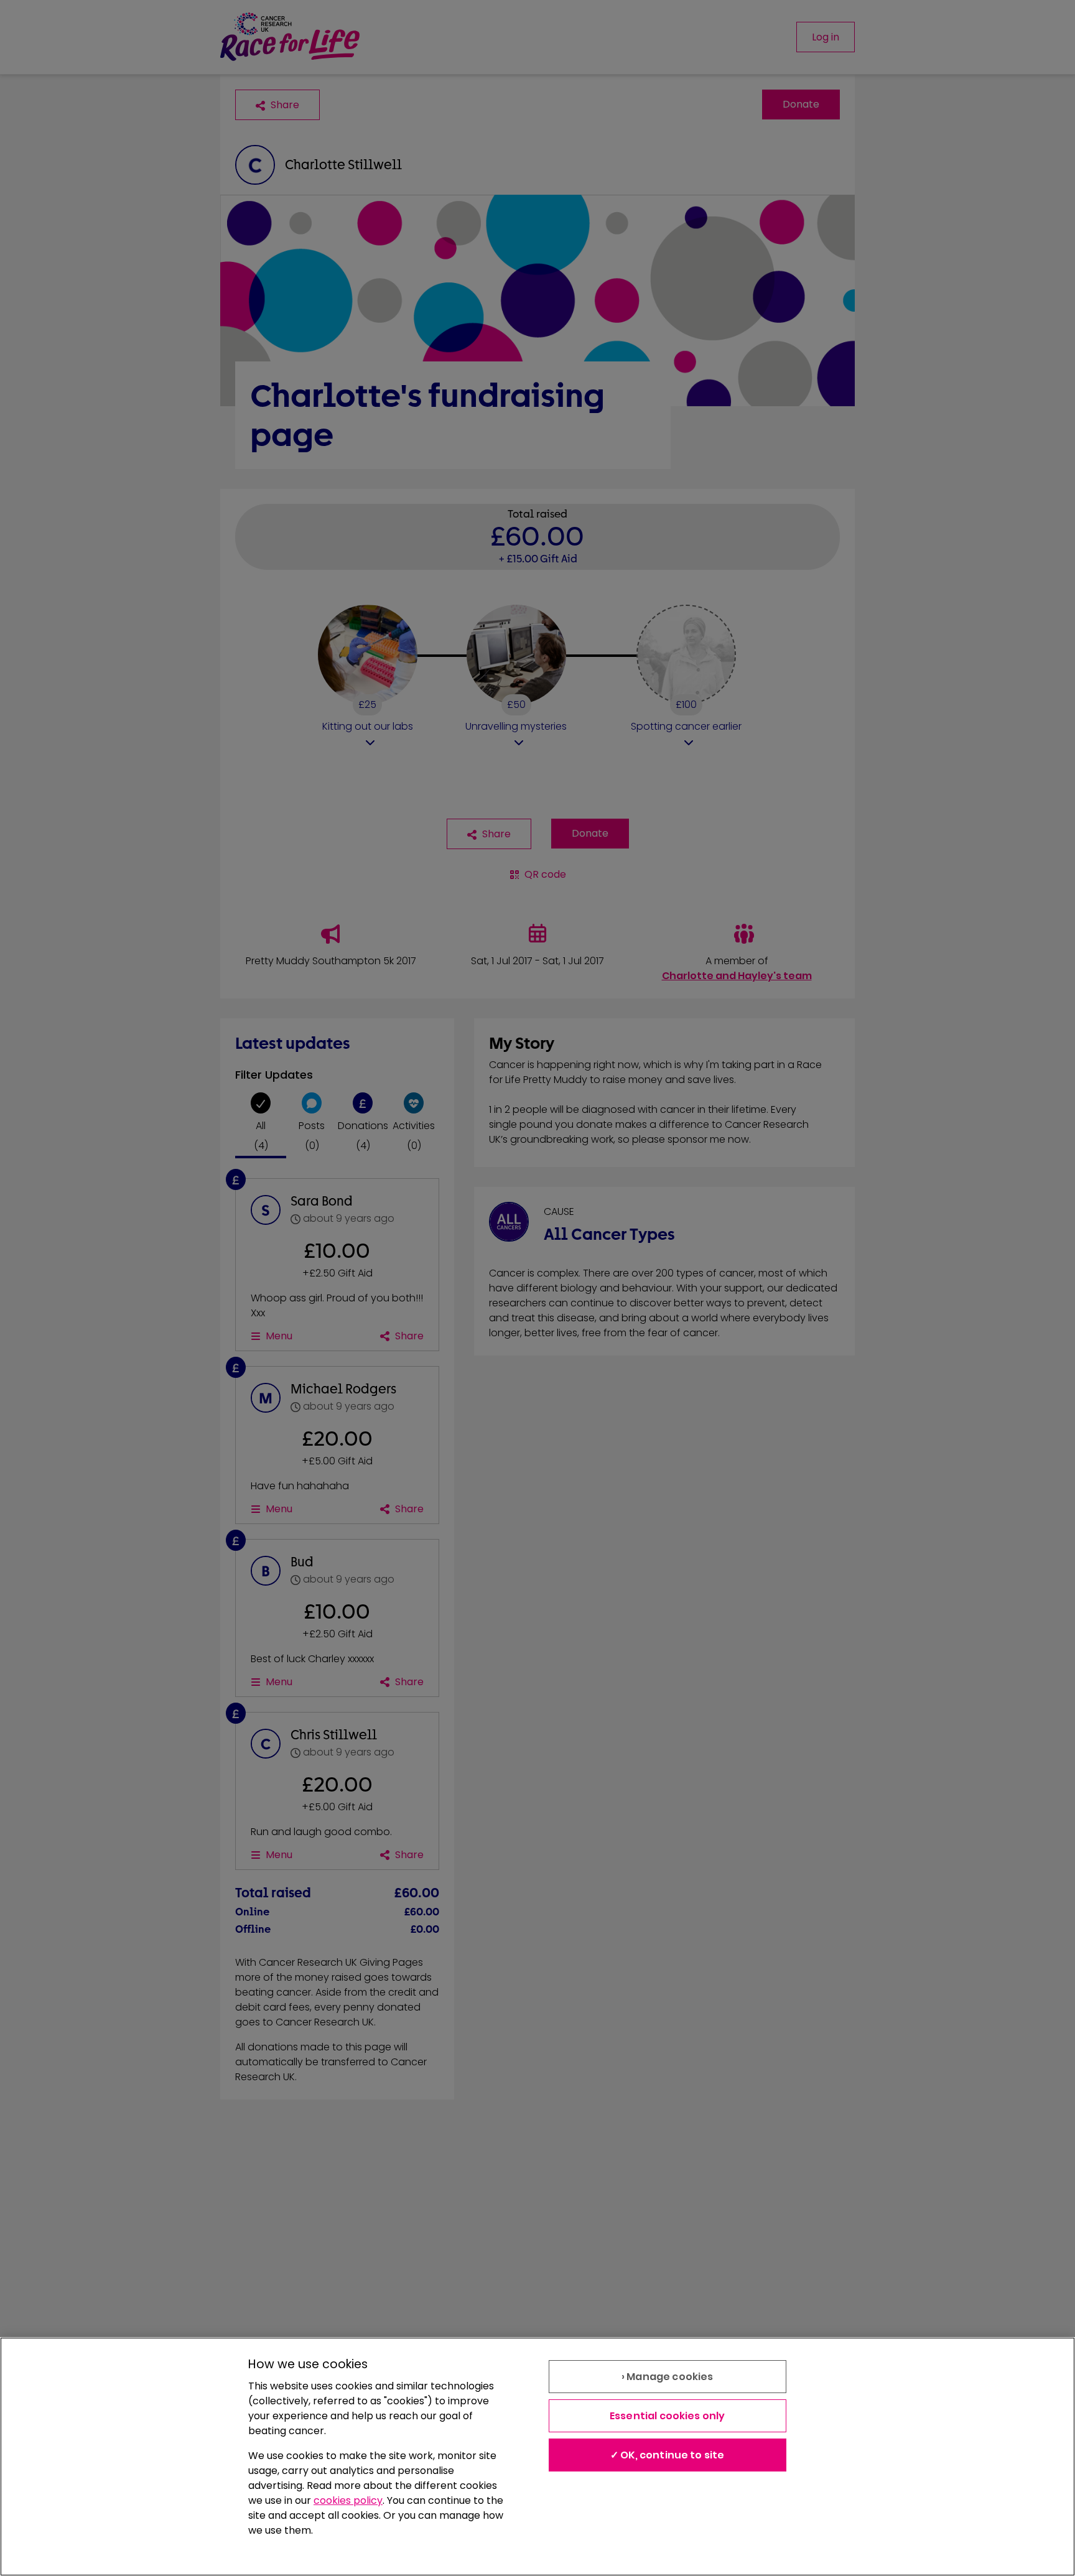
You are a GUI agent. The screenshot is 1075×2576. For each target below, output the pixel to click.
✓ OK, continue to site (668, 2455)
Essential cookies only (668, 2416)
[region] (537, 2457)
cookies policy (348, 2500)
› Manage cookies (668, 2377)
